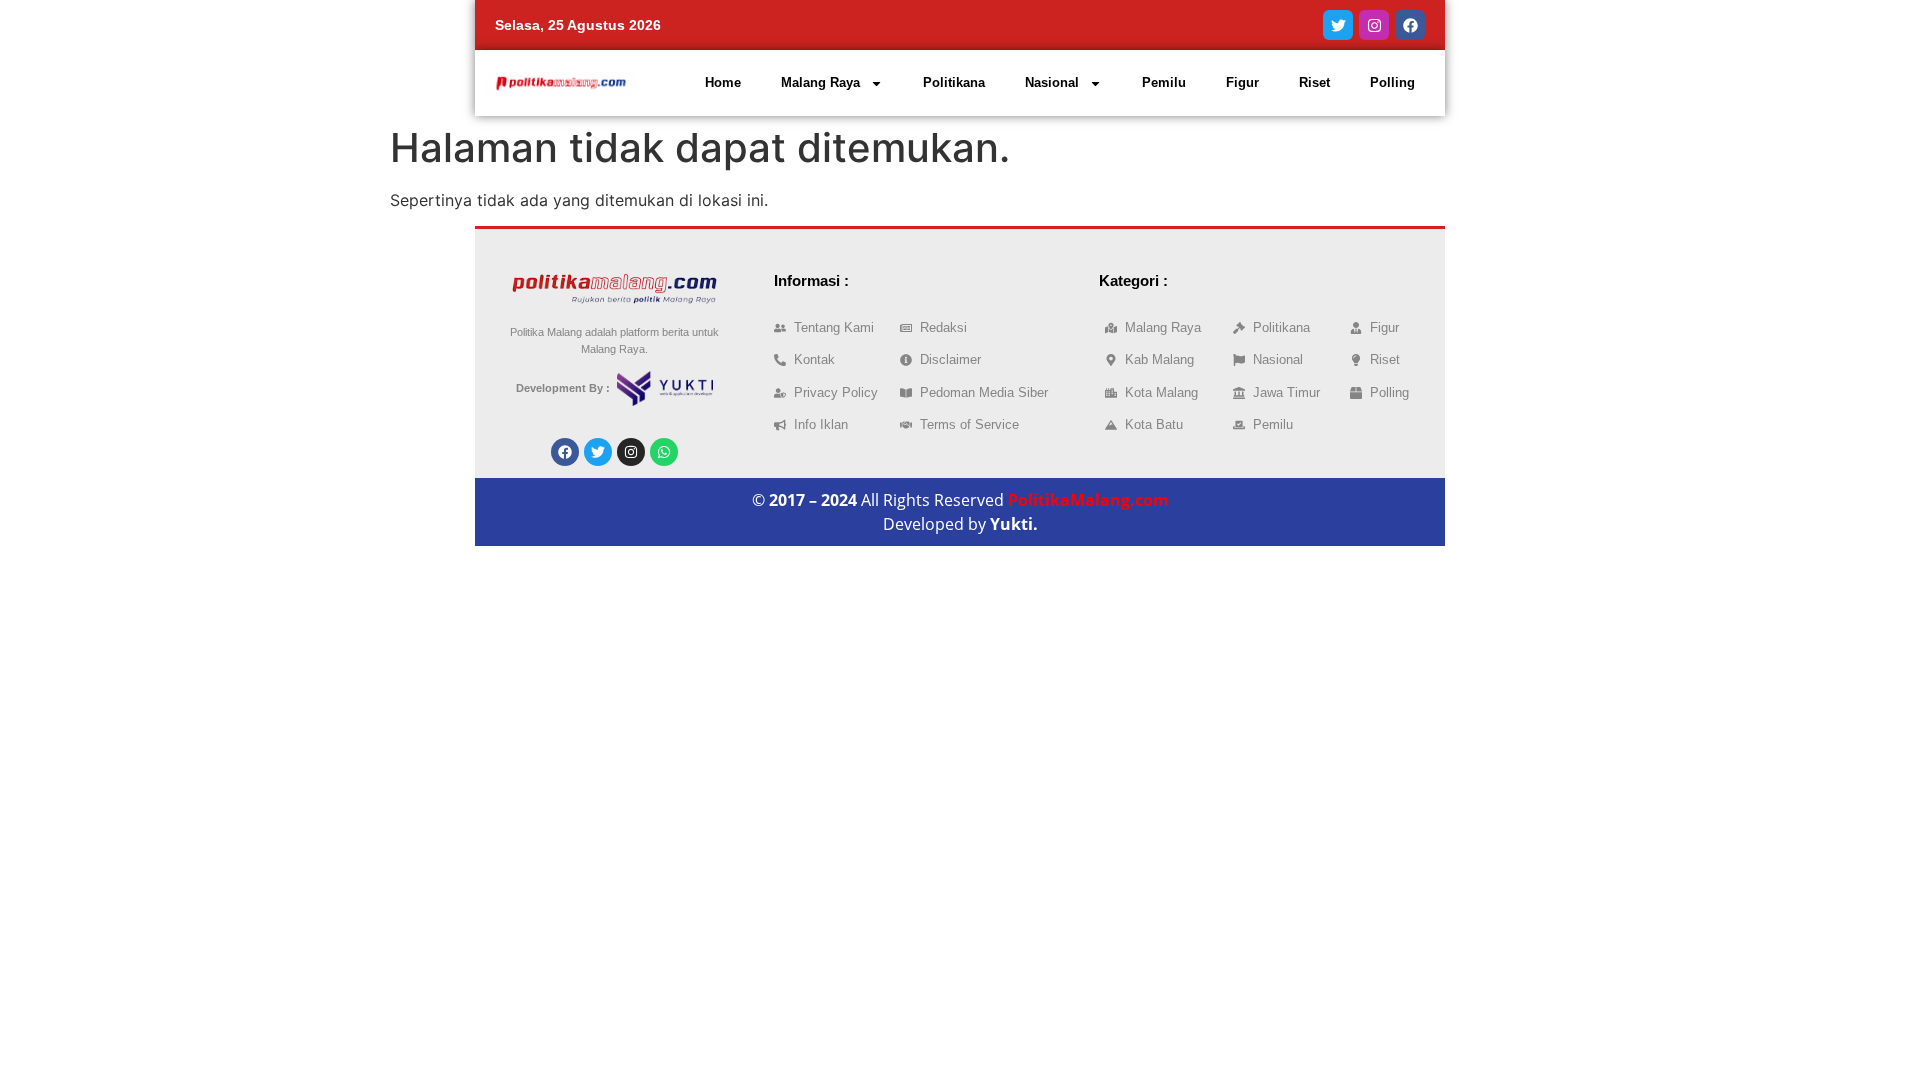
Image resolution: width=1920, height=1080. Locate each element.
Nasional (1052, 82)
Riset (1314, 82)
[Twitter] (1338, 25)
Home (723, 82)
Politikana (954, 82)
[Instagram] (1374, 25)
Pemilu (1164, 82)
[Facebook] (1410, 25)
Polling (1392, 82)
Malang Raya (820, 82)
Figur (1242, 82)
